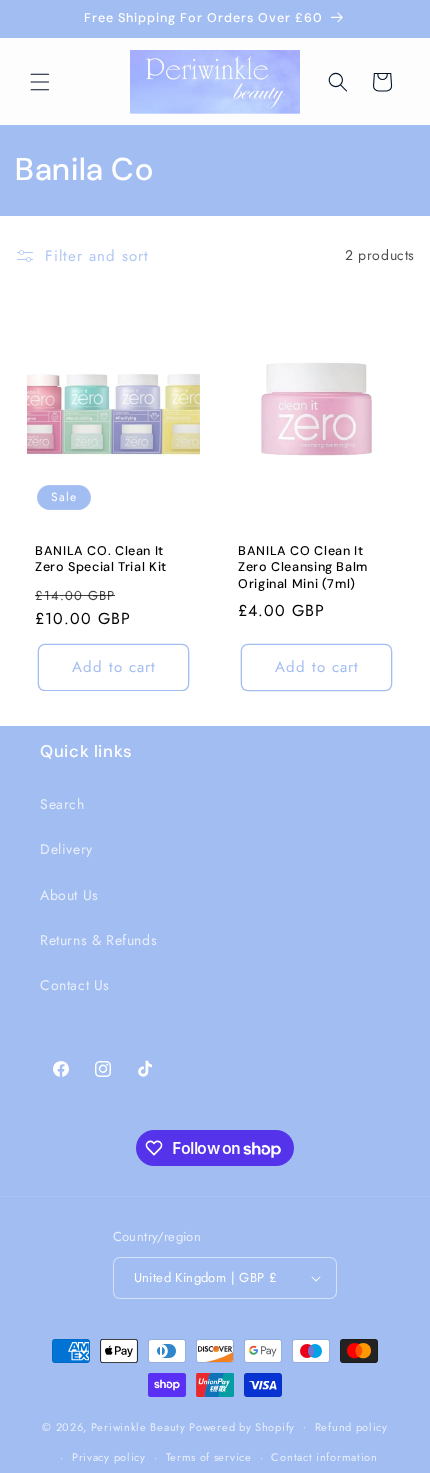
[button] (40, 82)
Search (62, 804)
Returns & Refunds (98, 940)
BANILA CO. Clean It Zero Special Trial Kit (101, 559)
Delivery (66, 849)
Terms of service (209, 1457)
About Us (69, 895)
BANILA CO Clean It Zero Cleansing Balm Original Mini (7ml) (303, 567)
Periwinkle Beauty (138, 1426)
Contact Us (75, 985)
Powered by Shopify (242, 1426)
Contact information (324, 1457)
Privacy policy (109, 1457)
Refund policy (351, 1427)
